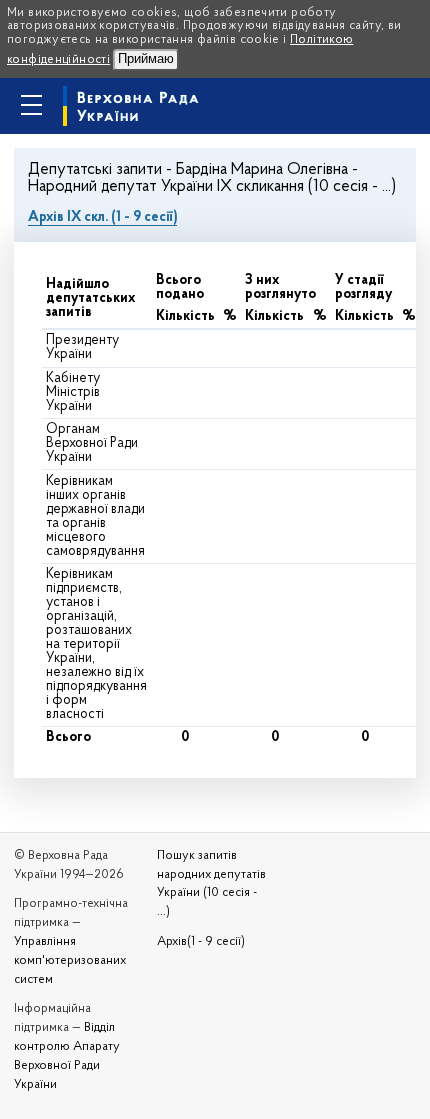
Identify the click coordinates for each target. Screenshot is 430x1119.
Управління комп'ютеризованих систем (70, 961)
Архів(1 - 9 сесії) (201, 942)
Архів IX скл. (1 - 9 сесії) (102, 217)
